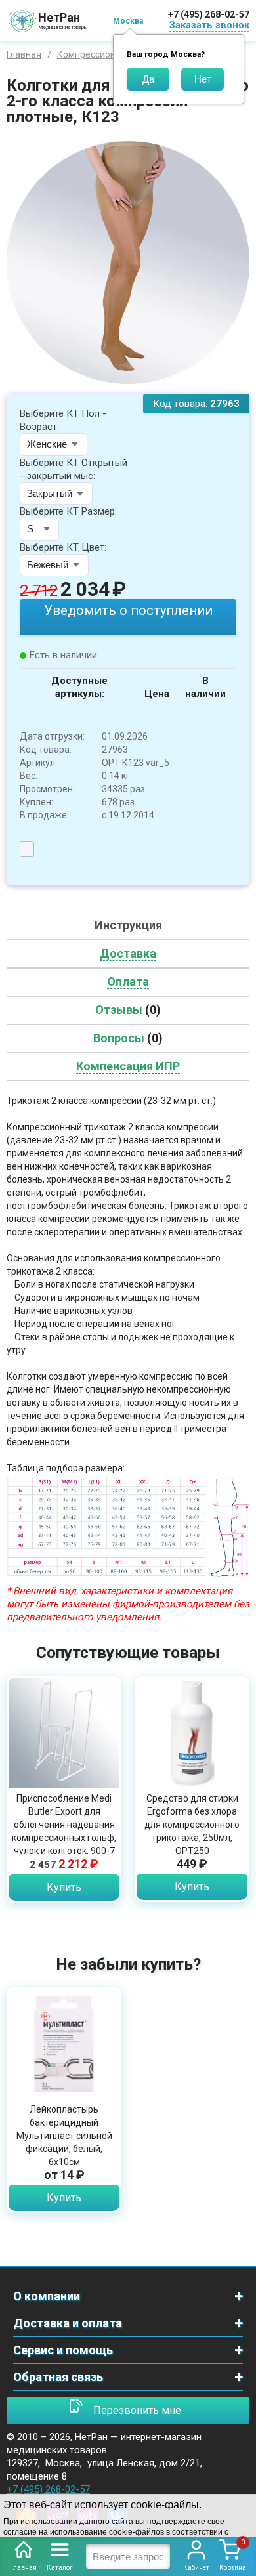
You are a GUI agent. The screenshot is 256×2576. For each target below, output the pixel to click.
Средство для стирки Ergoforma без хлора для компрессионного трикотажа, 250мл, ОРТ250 (192, 1825)
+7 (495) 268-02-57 (209, 14)
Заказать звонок (209, 25)
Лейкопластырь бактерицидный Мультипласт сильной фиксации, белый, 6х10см (64, 2136)
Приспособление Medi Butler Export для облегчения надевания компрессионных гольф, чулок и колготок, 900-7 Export (64, 1831)
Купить (64, 1887)
